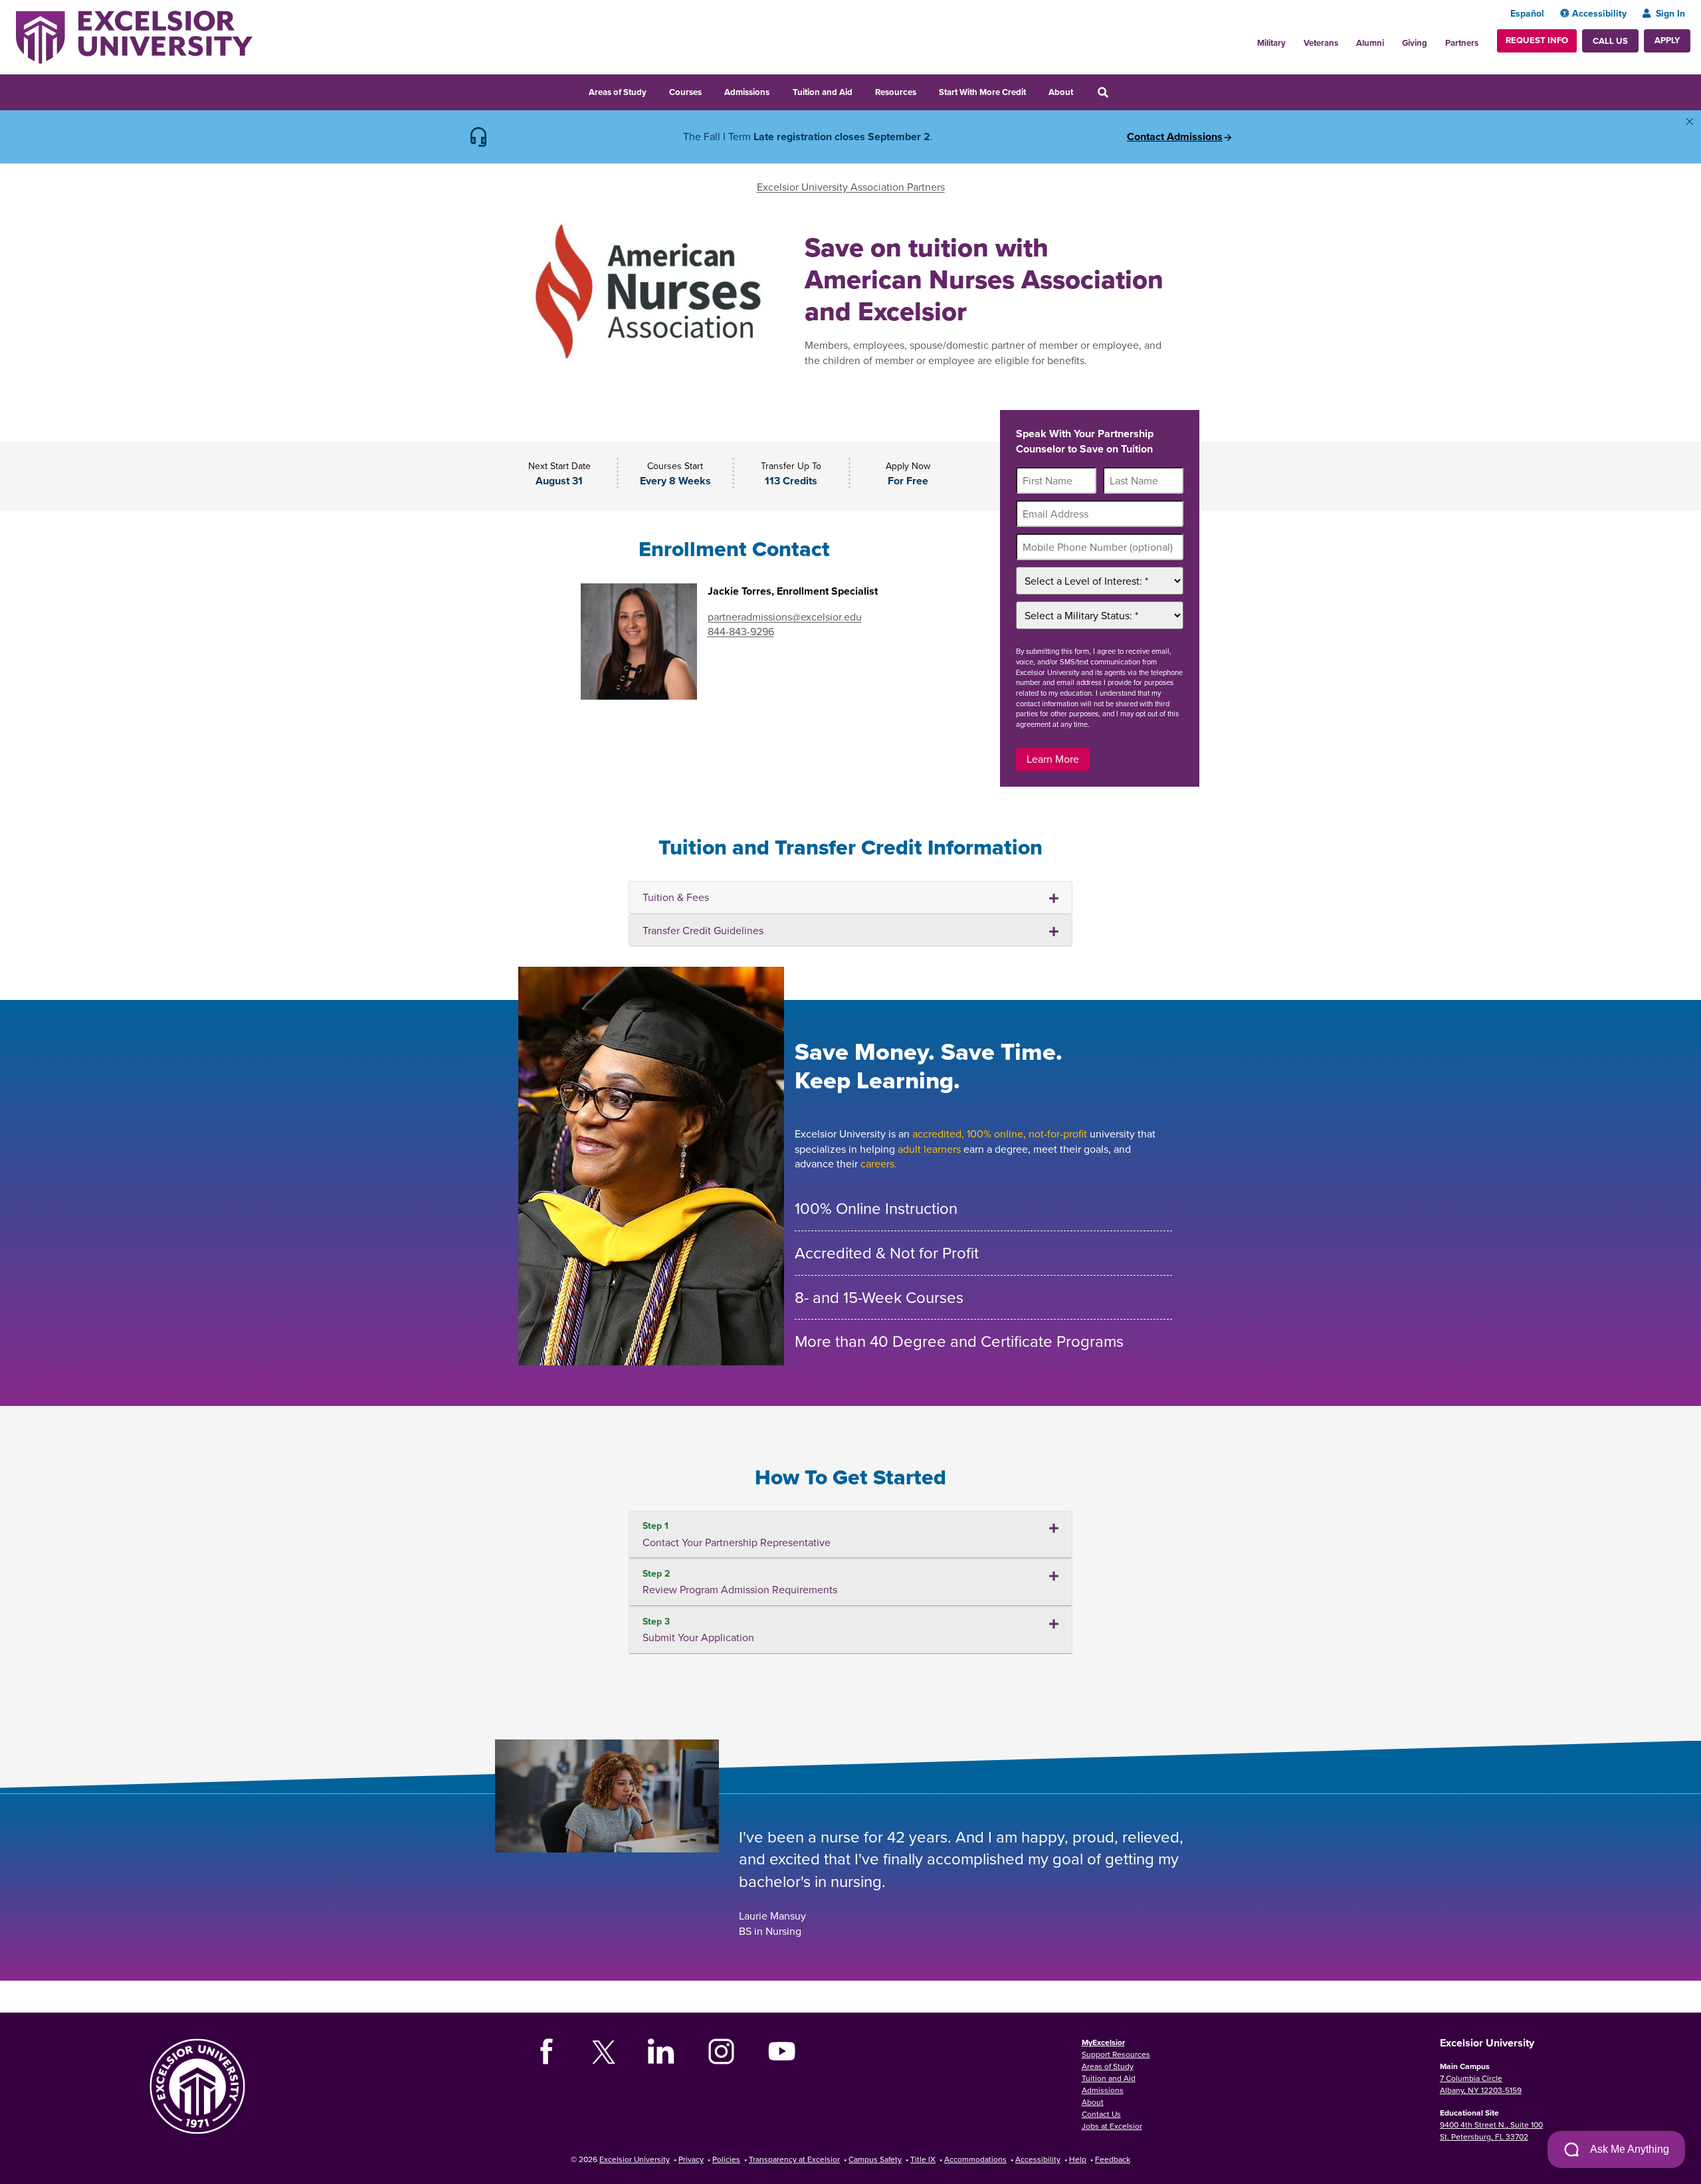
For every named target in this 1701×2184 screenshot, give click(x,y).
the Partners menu (1484, 39)
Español (1527, 13)
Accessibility (1599, 13)
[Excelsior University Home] (134, 36)
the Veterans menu (1346, 39)
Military (1271, 43)
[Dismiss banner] (1690, 122)
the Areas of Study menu (655, 90)
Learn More (1053, 759)
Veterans (1321, 43)
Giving (1415, 43)
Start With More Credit (982, 92)
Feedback (1113, 2159)
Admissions (747, 92)
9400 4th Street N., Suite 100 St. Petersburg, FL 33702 (1491, 2131)
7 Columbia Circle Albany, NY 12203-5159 (1481, 2084)
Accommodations (975, 2159)
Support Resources (1116, 2054)
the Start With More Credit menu (1035, 90)
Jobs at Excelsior (1112, 2126)
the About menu (1082, 90)
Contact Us (1101, 2114)
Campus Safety (875, 2159)
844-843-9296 (741, 631)
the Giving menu (1435, 39)
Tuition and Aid (823, 92)
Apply (1667, 40)
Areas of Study (618, 92)
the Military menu (1293, 39)
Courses (685, 92)
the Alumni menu (1391, 39)
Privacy (691, 2159)
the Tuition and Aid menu (861, 90)
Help (1078, 2159)
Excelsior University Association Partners (851, 187)
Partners (1462, 43)
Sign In (1670, 13)
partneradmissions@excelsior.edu (785, 617)
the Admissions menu (778, 90)
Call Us (1610, 41)
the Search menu (1121, 90)
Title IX (923, 2159)
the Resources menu (925, 90)
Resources (896, 92)
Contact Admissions (1175, 137)
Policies (726, 2159)
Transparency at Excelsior (794, 2159)
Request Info (1537, 40)
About (1061, 92)
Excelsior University (635, 2159)
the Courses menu (710, 90)
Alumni (1370, 43)
